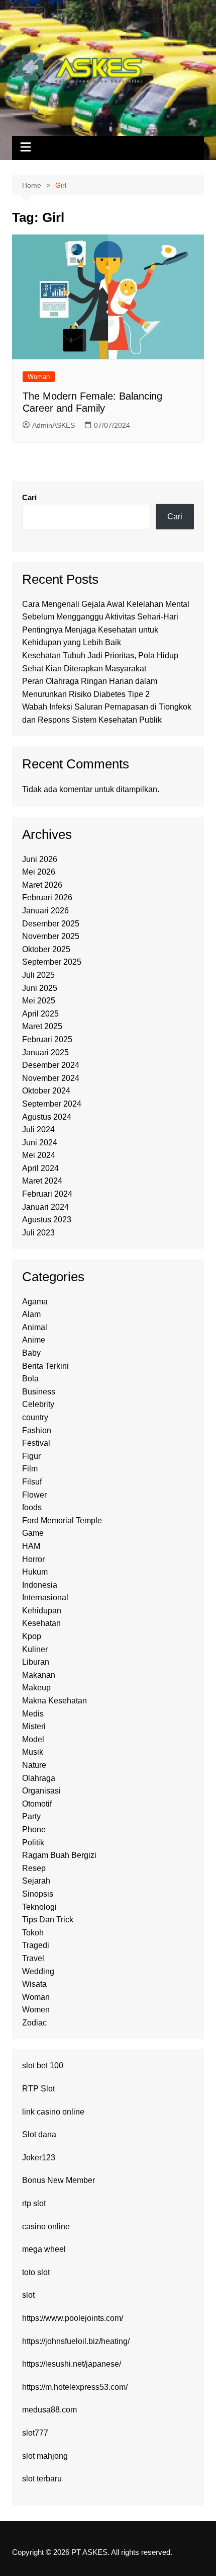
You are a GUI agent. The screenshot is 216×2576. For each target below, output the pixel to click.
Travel (33, 1958)
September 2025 (52, 962)
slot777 (35, 2433)
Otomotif (37, 1804)
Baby (31, 1353)
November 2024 (51, 1078)
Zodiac (34, 2023)
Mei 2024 (39, 1155)
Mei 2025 (39, 1001)
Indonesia (40, 1585)
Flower (34, 1495)
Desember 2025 (51, 924)
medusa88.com (49, 2410)
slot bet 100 (43, 2065)
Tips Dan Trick (48, 1920)
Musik (33, 1752)
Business (39, 1392)
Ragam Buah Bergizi (59, 1855)
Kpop (32, 1636)
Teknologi (39, 1907)
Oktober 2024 (46, 1091)
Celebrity (38, 1404)
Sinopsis (38, 1894)
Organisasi (41, 1791)
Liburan (36, 1662)
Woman (39, 377)
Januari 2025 (45, 1052)
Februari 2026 (47, 897)
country (35, 1417)
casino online (46, 2227)
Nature (34, 1765)
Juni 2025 (40, 988)
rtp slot (34, 2203)
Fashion (37, 1430)
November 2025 (51, 936)
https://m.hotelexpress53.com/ (75, 2387)
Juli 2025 (38, 975)
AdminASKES (53, 425)
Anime (34, 1340)
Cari (29, 497)
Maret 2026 (42, 885)
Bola (30, 1379)
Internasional (45, 1597)
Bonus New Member (59, 2180)
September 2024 (52, 1104)
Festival (36, 1443)
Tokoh (33, 1933)
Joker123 (39, 2158)
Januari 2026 (45, 911)
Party (31, 1816)
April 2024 (40, 1168)
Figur (31, 1456)
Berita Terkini (45, 1366)
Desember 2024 (51, 1065)
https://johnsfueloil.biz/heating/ (76, 2341)
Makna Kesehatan (55, 1701)
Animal (35, 1327)
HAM (31, 1546)
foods (32, 1507)
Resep (34, 1868)
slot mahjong (45, 2456)
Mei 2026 (39, 872)
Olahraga (39, 1778)
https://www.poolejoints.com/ (73, 2318)
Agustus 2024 (47, 1117)
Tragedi (36, 1945)
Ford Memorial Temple (62, 1520)
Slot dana (39, 2134)
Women (36, 2010)
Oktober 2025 (46, 949)
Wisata (34, 1984)
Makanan (39, 1675)
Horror (33, 1559)
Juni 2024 (40, 1143)
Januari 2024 (45, 1207)
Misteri (34, 1726)
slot (28, 2295)
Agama (35, 1302)
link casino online (53, 2112)
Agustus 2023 (47, 1220)
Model (33, 1739)
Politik (33, 1843)
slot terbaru (42, 2479)
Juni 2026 (40, 859)
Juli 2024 (38, 1129)
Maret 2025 (42, 1026)
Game (33, 1533)
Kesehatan (41, 1623)
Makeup (36, 1688)
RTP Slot (38, 2089)
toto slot (36, 2272)
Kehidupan (42, 1611)
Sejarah (36, 1881)
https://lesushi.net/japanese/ (72, 2364)
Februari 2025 (47, 1039)
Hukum (35, 1572)
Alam (31, 1314)
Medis (33, 1714)
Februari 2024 (47, 1194)
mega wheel (44, 2249)
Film (30, 1469)
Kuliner (35, 1649)
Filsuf (32, 1482)
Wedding (38, 1971)
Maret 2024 (42, 1181)
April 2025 (40, 1014)
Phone (34, 1829)
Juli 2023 (38, 1233)
